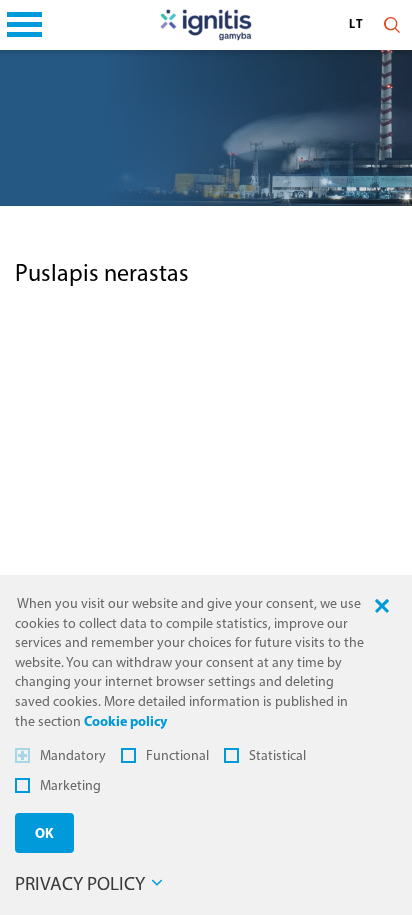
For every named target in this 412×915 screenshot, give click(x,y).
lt (357, 25)
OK (44, 834)
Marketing (70, 786)
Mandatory (73, 756)
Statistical (277, 756)
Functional (177, 756)
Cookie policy (125, 722)
